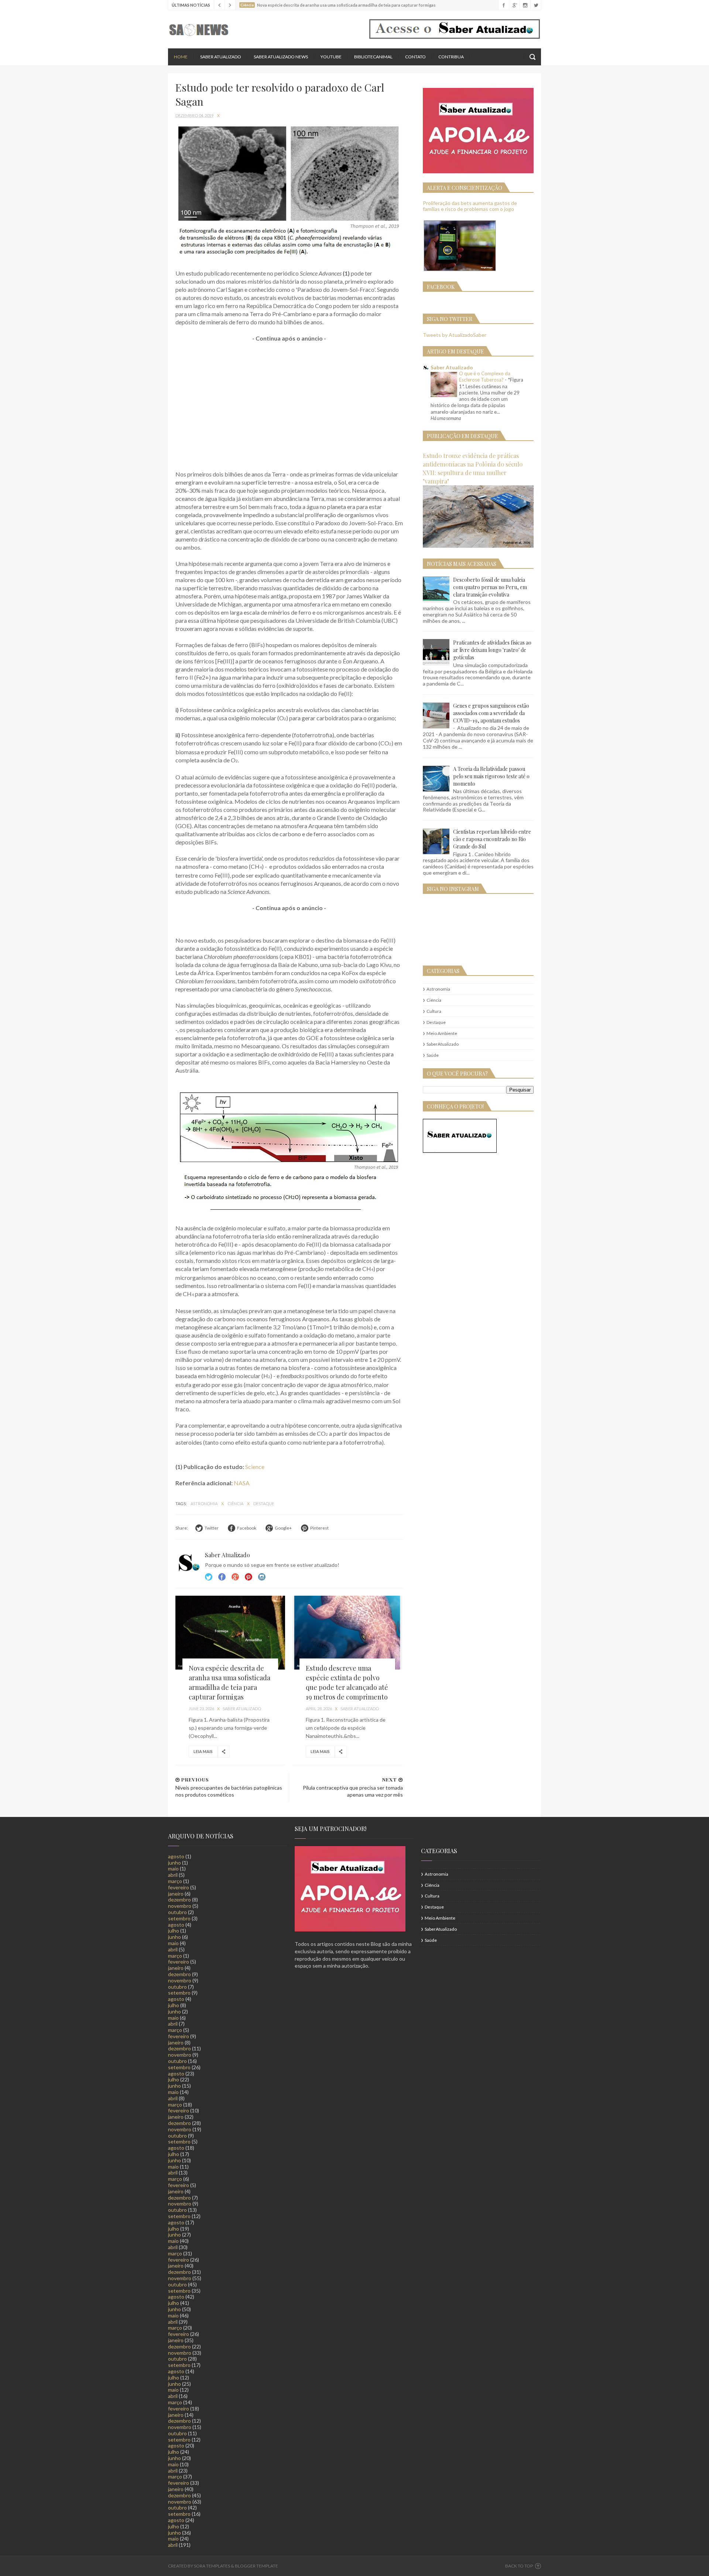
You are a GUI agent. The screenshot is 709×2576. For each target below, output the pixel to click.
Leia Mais (203, 1751)
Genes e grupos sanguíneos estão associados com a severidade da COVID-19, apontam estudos (491, 713)
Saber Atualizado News (281, 57)
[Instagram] (525, 5)
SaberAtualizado (443, 1044)
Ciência (236, 1504)
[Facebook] (504, 5)
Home (181, 57)
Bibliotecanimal (373, 57)
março (175, 1881)
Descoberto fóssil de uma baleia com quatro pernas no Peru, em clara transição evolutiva (490, 587)
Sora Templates (212, 2566)
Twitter (209, 1577)
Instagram (249, 1577)
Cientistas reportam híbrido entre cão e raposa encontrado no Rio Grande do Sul (492, 839)
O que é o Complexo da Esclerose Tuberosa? (485, 377)
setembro (179, 1918)
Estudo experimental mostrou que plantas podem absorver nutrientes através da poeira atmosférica (353, 5)
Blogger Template (256, 2566)
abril (173, 1875)
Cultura (434, 1011)
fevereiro (179, 1887)
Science (255, 1467)
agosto (176, 1856)
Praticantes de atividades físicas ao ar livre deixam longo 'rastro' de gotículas (492, 650)
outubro (177, 1912)
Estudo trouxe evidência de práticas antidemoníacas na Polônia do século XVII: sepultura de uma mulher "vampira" (473, 468)
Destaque (264, 1504)
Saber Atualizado (221, 57)
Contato (415, 57)
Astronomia (204, 1504)
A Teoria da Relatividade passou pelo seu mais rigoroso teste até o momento (491, 776)
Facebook (222, 1577)
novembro (180, 1906)
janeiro (176, 1894)
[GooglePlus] (514, 5)
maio (173, 1868)
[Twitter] (536, 5)
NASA (242, 1483)
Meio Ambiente (442, 1033)
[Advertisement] (289, 402)
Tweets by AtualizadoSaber (455, 335)
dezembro (179, 1899)
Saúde (433, 1055)
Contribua (451, 57)
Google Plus (235, 1577)
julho (174, 1931)
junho (174, 1863)
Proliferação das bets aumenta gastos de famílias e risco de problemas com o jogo (470, 206)
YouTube (331, 57)
